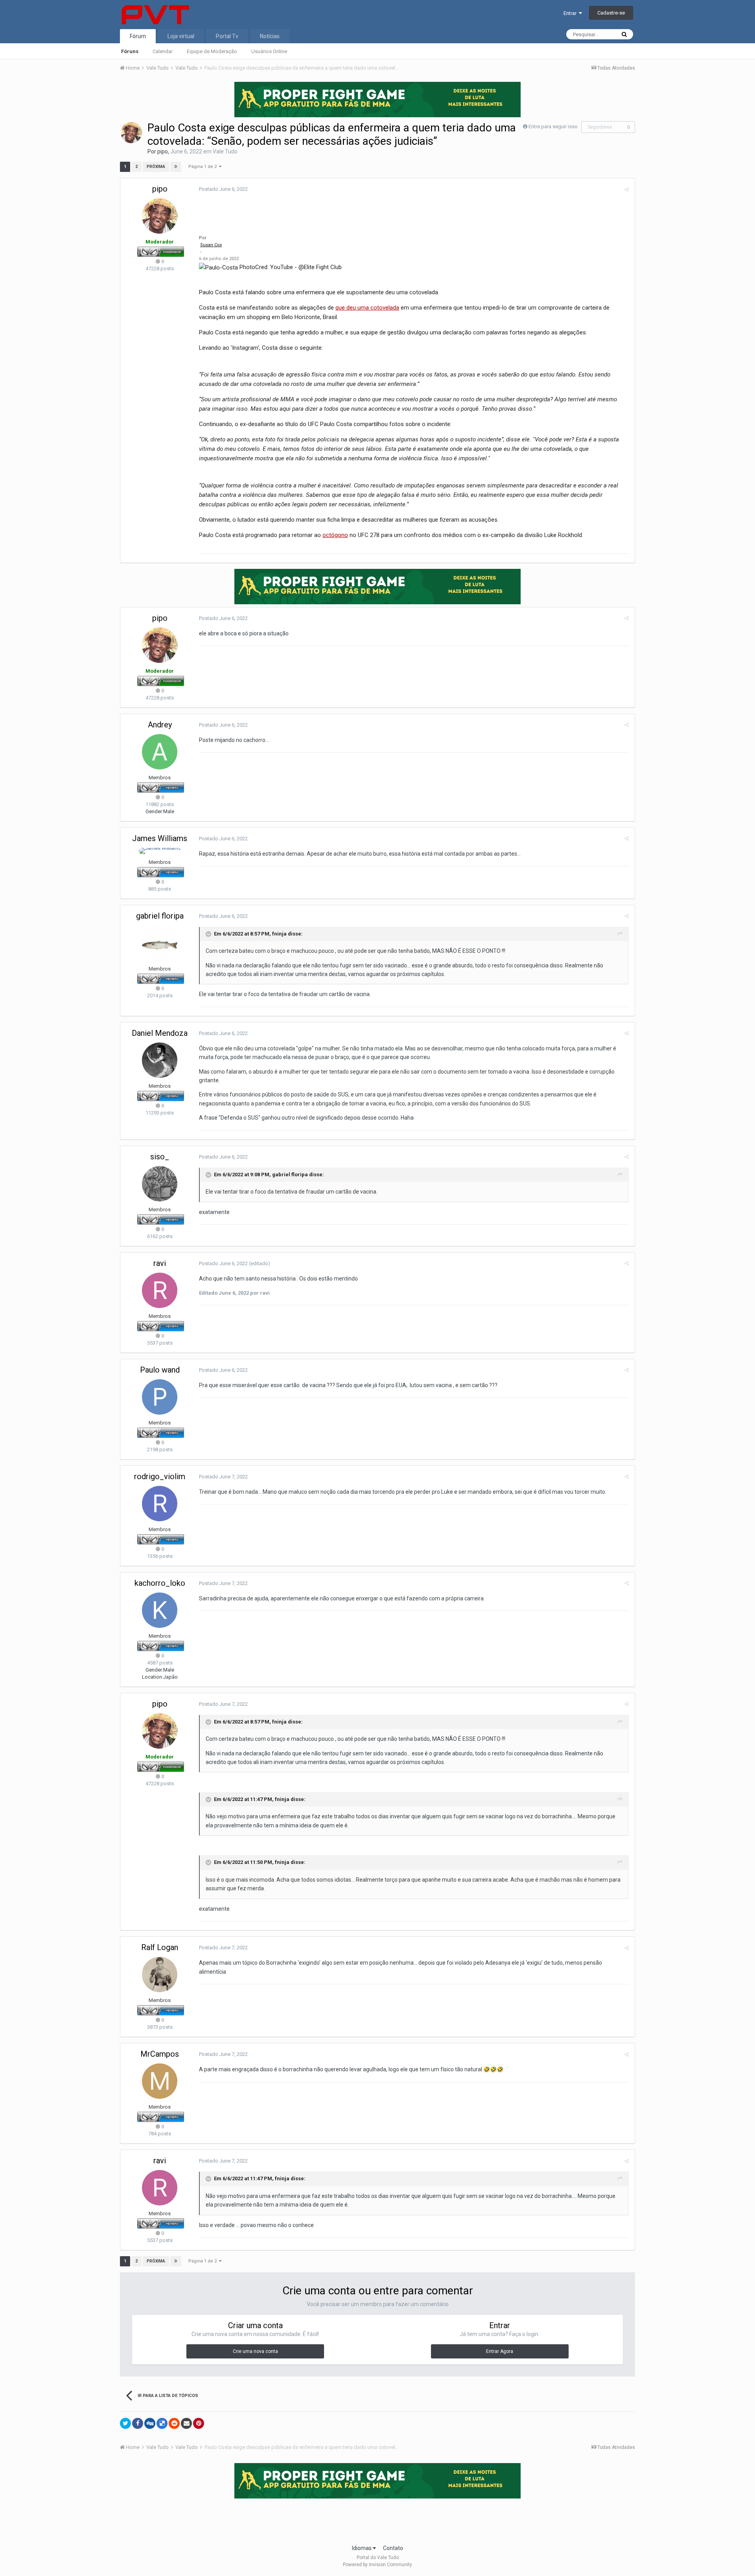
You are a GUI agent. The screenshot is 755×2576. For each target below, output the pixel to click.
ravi (160, 1263)
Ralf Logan (160, 1947)
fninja (279, 934)
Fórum (138, 36)
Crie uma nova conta (255, 2351)
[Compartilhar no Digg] (150, 2423)
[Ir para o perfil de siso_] (160, 1184)
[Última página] (176, 167)
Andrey (160, 725)
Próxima (156, 167)
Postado (223, 189)
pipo (163, 151)
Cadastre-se (611, 13)
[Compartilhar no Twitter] (125, 2423)
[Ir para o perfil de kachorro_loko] (160, 1610)
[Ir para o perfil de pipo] (131, 133)
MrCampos (160, 2054)
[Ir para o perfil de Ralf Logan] (160, 1974)
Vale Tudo (225, 151)
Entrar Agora (500, 2351)
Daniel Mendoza (160, 1033)
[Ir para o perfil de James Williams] (160, 851)
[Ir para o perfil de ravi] (160, 1290)
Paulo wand (160, 1370)
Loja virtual (181, 36)
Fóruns (130, 51)
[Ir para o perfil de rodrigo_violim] (160, 1504)
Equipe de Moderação (212, 51)
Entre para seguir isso (553, 126)
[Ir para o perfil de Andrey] (160, 752)
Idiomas (362, 2548)
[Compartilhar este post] (627, 189)
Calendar (163, 51)
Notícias (270, 36)
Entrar (571, 13)
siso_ (160, 1157)
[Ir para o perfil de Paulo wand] (160, 1397)
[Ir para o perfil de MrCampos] (160, 2081)
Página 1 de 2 (204, 167)
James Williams (160, 838)
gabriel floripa (160, 916)
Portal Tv (227, 36)
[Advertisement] (377, 2519)
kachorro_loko (160, 1583)
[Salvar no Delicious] (162, 2423)
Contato (393, 2548)
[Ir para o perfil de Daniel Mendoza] (160, 1060)
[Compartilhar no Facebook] (138, 2423)
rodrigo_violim (160, 1476)
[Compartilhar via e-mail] (186, 2423)
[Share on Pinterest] (199, 2423)
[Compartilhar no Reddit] (174, 2423)
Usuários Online (269, 51)
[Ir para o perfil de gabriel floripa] (160, 943)
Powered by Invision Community (377, 2565)
